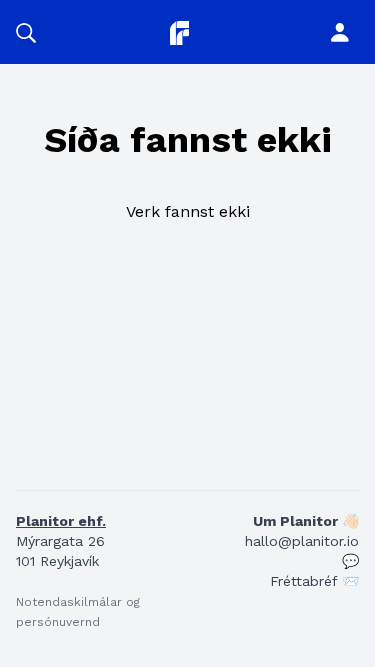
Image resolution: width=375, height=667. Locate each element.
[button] (26, 32)
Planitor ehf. (61, 521)
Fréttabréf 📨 (314, 581)
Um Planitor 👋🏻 (306, 521)
